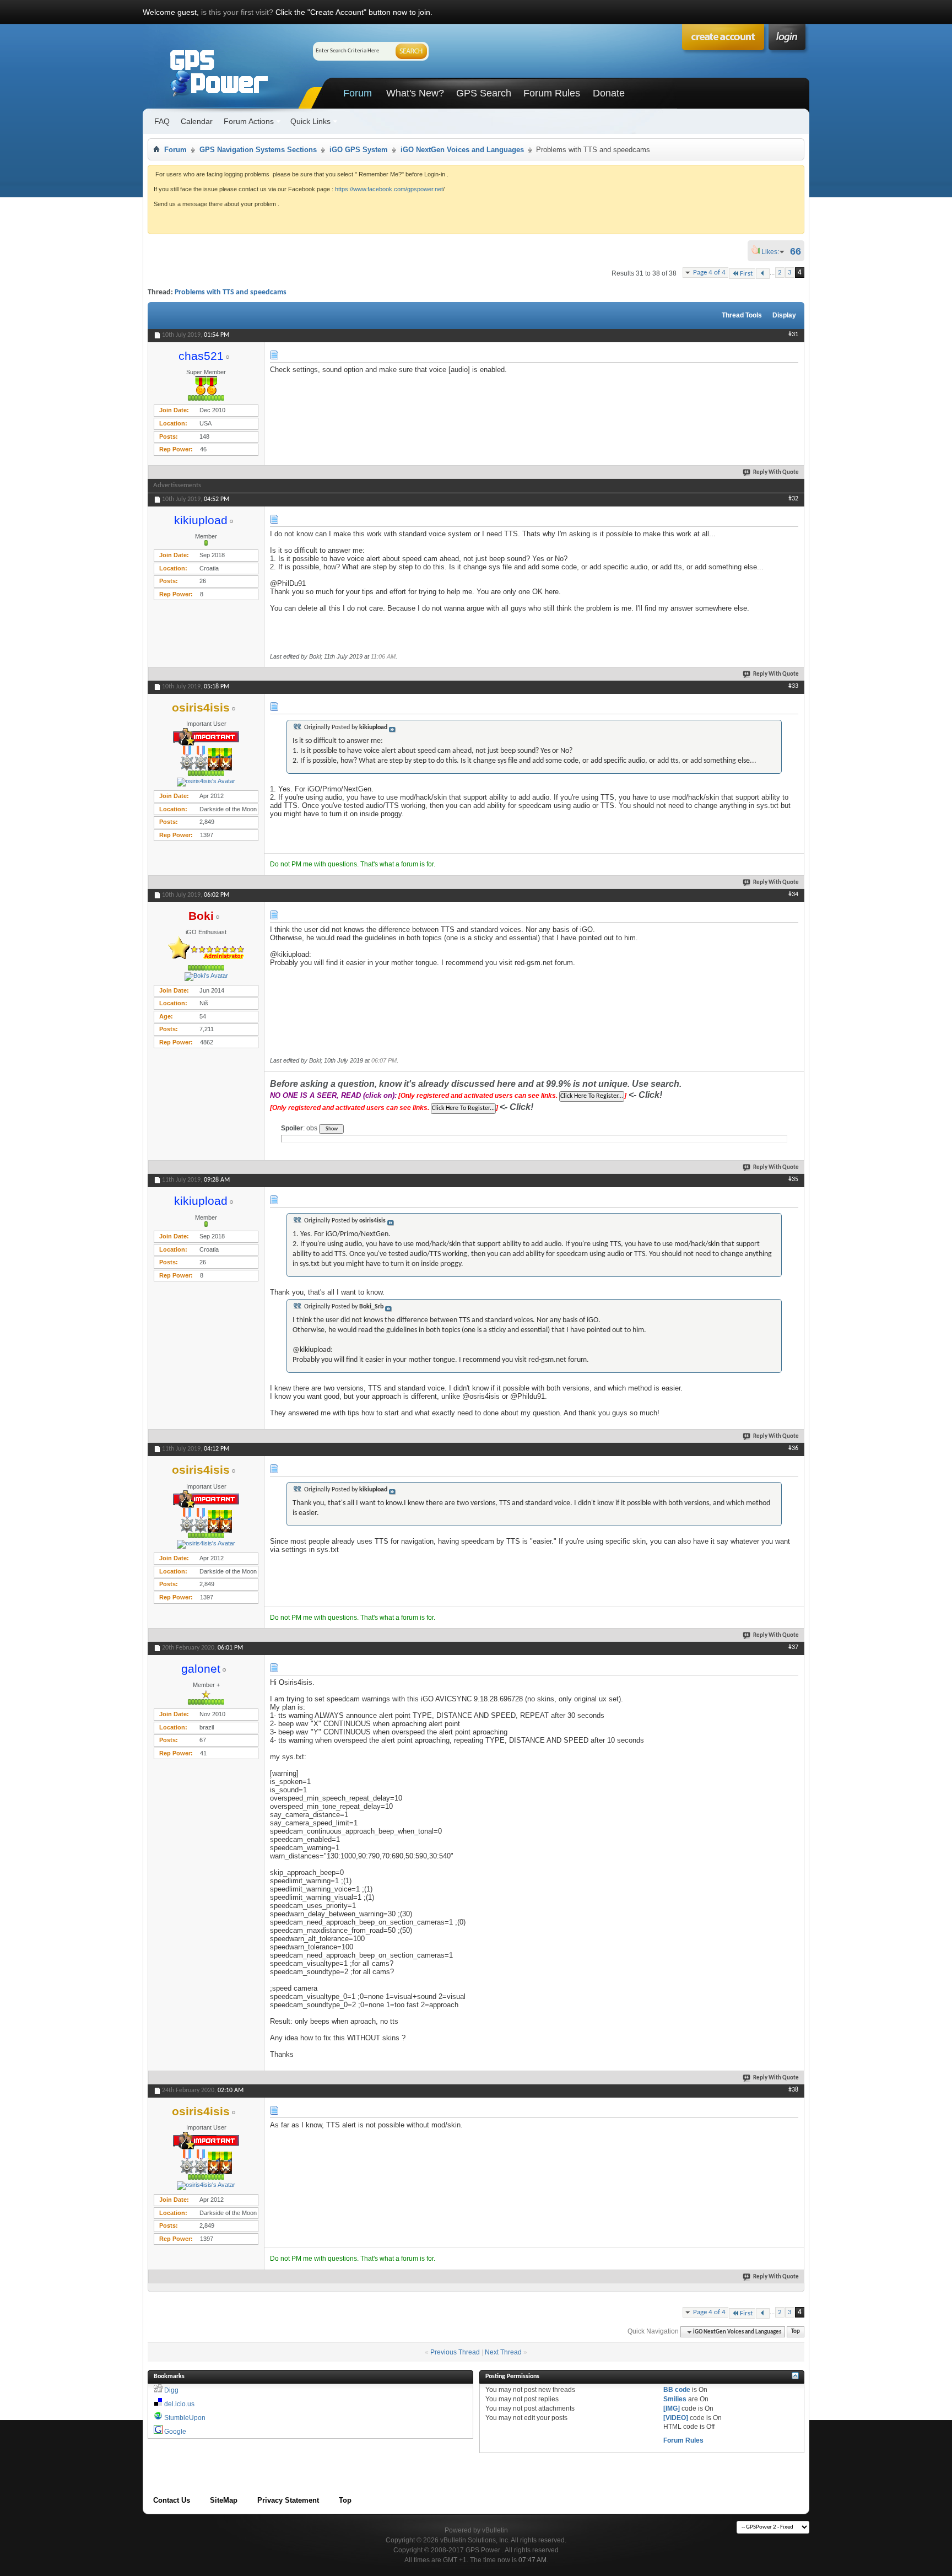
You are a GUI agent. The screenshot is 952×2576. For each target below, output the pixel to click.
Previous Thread (455, 2352)
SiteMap (224, 2500)
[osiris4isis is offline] (206, 782)
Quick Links (310, 121)
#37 (793, 1647)
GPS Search (484, 93)
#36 (793, 1448)
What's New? (415, 93)
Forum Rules (552, 93)
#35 (793, 1179)
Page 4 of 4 (709, 273)
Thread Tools (742, 315)
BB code (677, 2390)
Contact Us (172, 2500)
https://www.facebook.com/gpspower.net (389, 189)
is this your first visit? (237, 12)
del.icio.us (179, 2404)
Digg (171, 2390)
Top (796, 2332)
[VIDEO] (676, 2418)
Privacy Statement (288, 2500)
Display (784, 315)
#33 (793, 686)
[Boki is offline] (206, 977)
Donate (609, 93)
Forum (358, 93)
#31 (793, 335)
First (746, 274)
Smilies (675, 2399)
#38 (793, 2090)
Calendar (197, 121)
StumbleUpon (185, 2418)
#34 (793, 894)
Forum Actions (249, 121)
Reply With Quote (776, 473)
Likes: (773, 252)
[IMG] (672, 2408)
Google (175, 2432)
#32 (793, 499)
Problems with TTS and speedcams (231, 292)
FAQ (162, 121)
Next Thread (503, 2352)
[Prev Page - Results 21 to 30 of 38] (763, 274)
